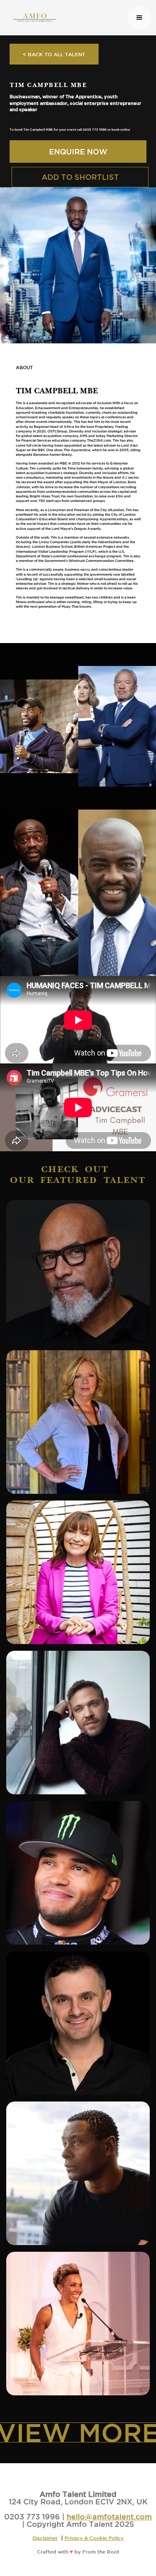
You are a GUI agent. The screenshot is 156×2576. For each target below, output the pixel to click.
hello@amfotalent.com (109, 2516)
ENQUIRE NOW (78, 152)
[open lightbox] (39, 726)
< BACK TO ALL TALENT (54, 54)
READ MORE (80, 1306)
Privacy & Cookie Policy (94, 2538)
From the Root (101, 2551)
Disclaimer (45, 2538)
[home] (66, 17)
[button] (139, 17)
